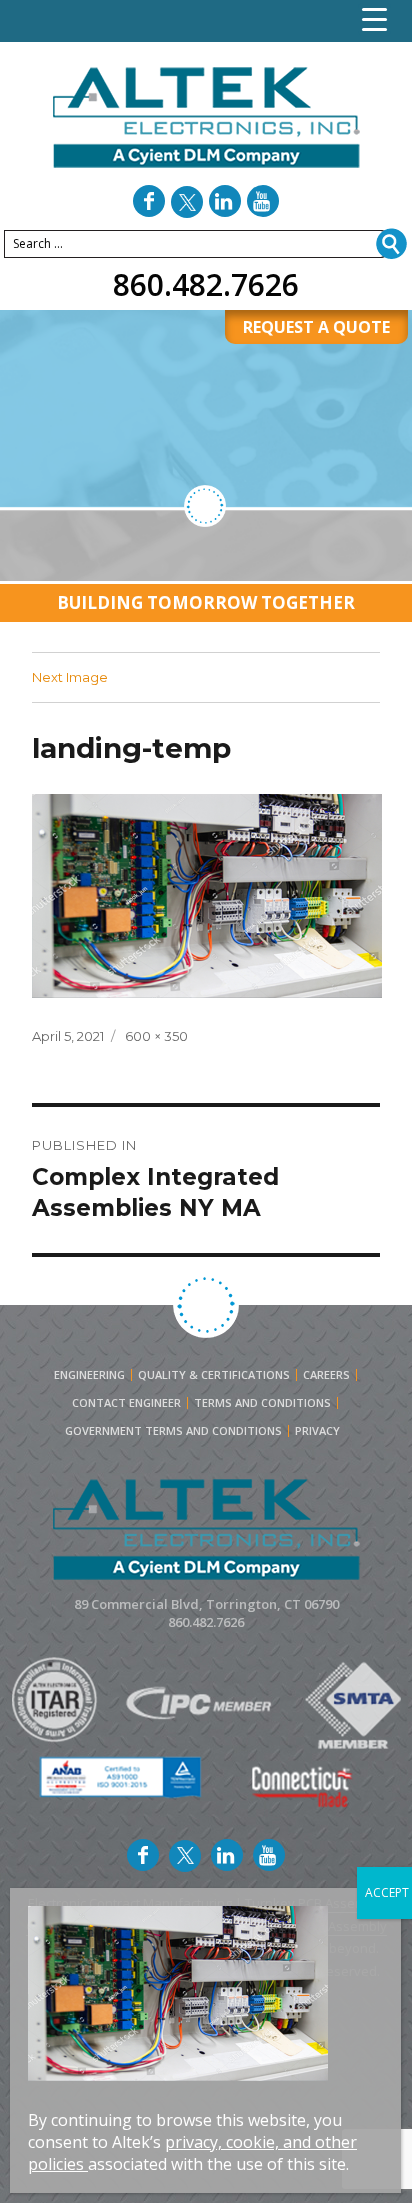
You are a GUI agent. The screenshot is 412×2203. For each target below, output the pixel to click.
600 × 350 (156, 1036)
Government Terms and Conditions (173, 1431)
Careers (326, 1375)
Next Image (70, 677)
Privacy (317, 1431)
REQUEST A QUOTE (316, 327)
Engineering (89, 1375)
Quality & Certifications (214, 1375)
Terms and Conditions (262, 1403)
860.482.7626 (206, 284)
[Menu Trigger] (374, 19)
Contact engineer (126, 1403)
